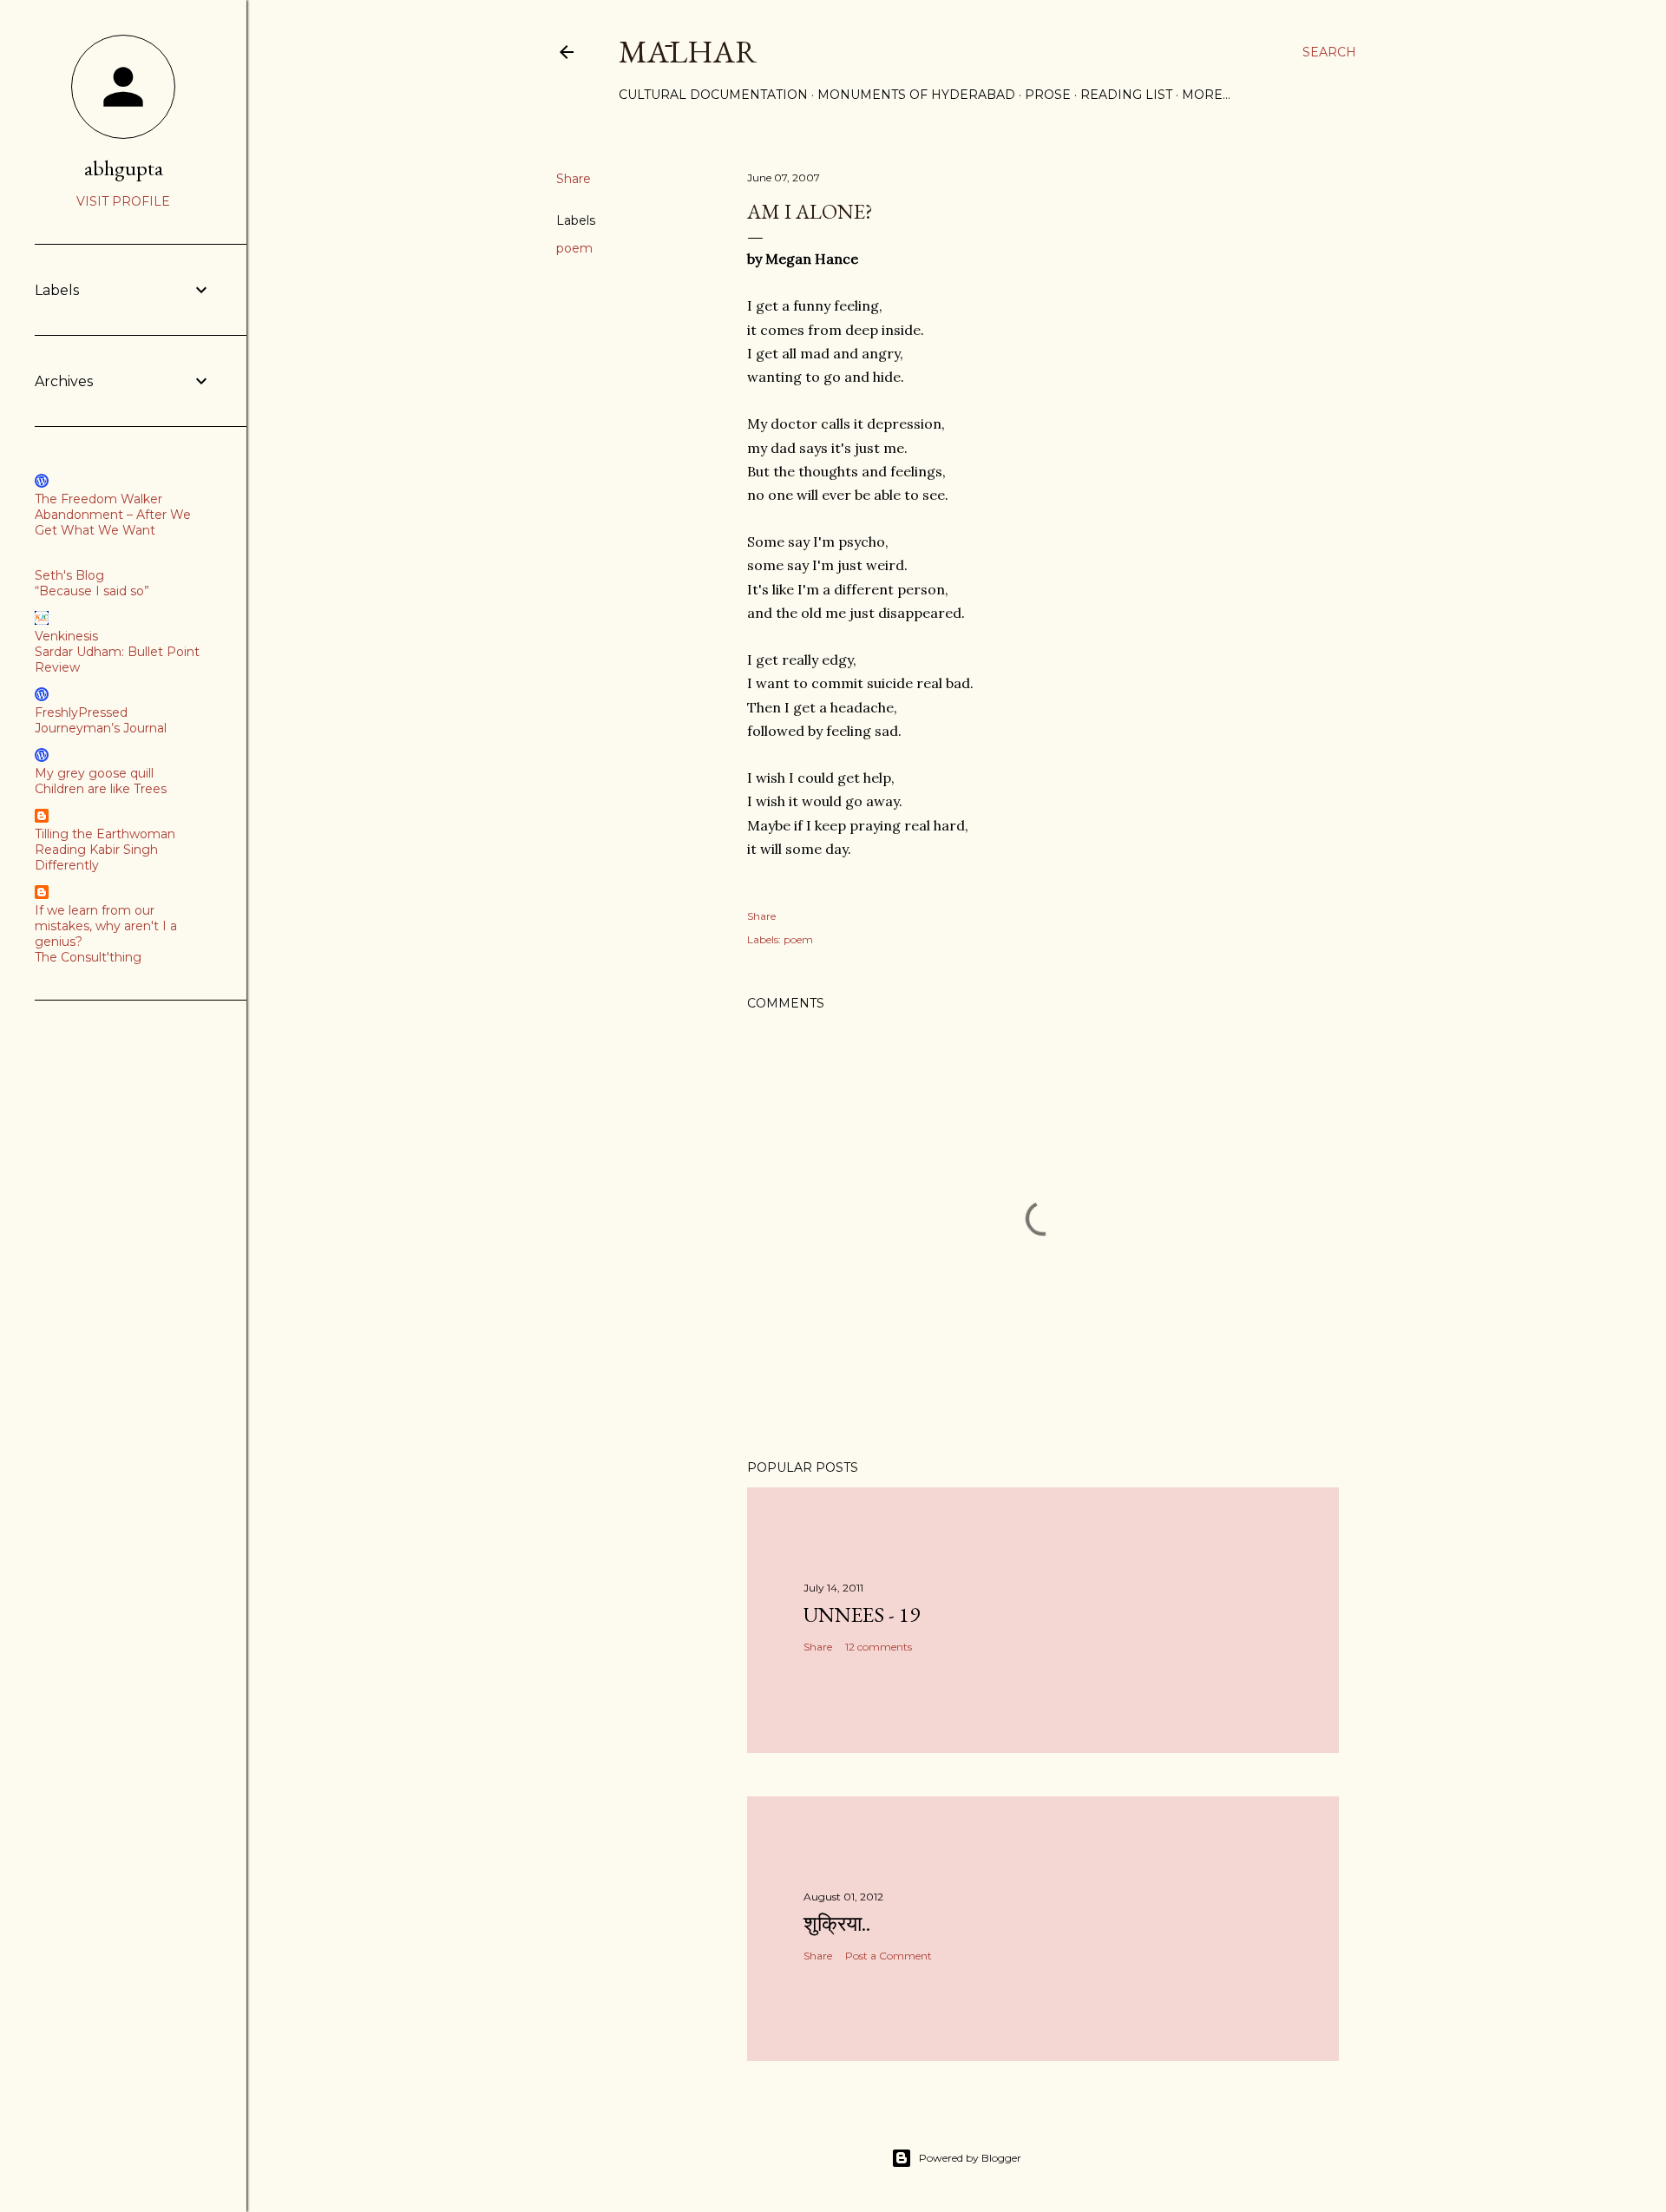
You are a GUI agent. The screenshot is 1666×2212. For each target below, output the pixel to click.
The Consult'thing (88, 957)
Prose (1048, 95)
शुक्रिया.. (837, 1923)
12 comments (879, 1647)
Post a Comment (889, 1956)
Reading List (1126, 95)
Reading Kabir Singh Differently (96, 857)
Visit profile (123, 201)
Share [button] (574, 179)
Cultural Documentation (713, 95)
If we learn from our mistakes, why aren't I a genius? (106, 926)
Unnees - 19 (862, 1615)
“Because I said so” (92, 591)
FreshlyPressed (81, 712)
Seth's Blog (69, 575)
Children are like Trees (101, 789)
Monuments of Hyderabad (916, 95)
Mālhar (688, 52)
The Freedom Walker (98, 499)
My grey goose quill (94, 773)
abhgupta (124, 168)
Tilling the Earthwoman (105, 834)
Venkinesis (66, 636)
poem (574, 248)
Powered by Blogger (970, 2158)
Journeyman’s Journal (101, 728)
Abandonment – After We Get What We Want (113, 522)
